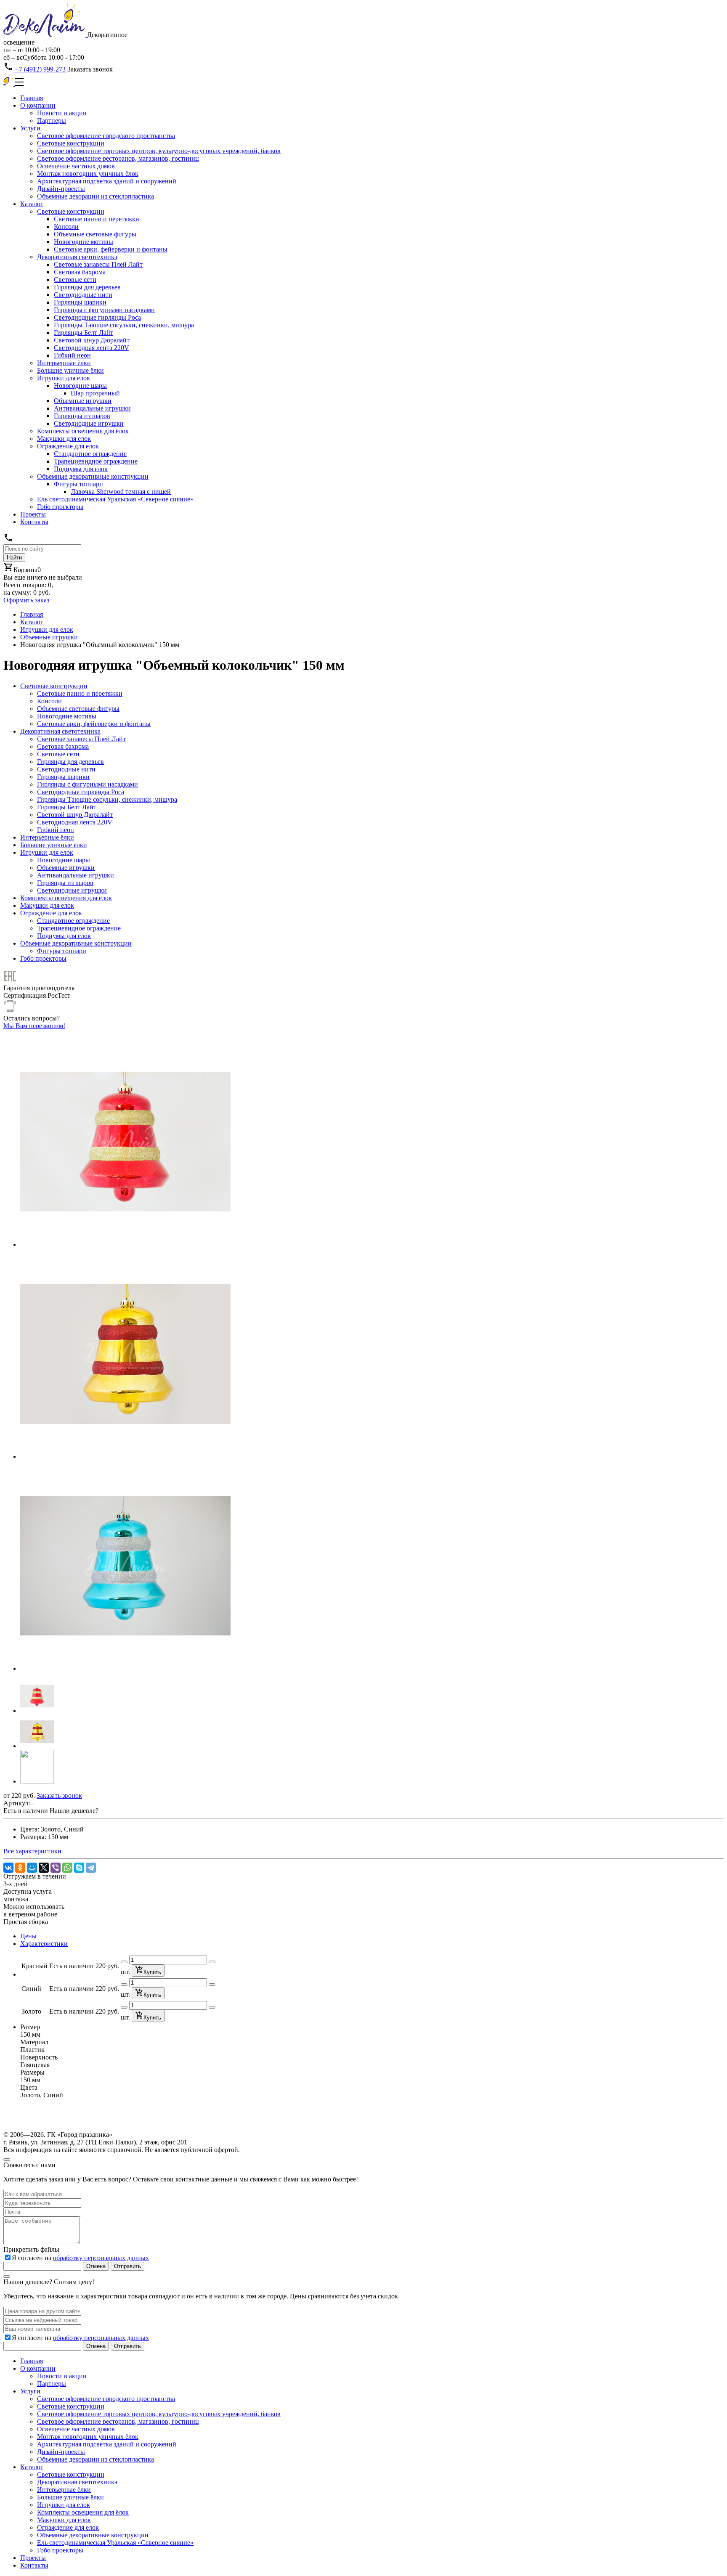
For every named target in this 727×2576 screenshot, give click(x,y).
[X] (44, 1868)
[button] (37, 1711)
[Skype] (79, 1868)
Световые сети (75, 280)
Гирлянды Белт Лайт (84, 333)
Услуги (30, 128)
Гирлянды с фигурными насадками (104, 310)
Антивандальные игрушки (92, 408)
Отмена (96, 2266)
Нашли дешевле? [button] (74, 1811)
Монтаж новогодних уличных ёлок (88, 174)
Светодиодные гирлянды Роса (97, 317)
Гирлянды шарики (80, 302)
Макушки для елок (64, 439)
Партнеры (52, 121)
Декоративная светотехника (77, 257)
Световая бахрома (80, 272)
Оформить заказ (26, 600)
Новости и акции (62, 113)
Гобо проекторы (60, 507)
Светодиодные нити (83, 295)
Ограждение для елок (68, 446)
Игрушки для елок (64, 378)
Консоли (66, 227)
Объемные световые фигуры (95, 234)
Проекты (33, 514)
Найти (14, 558)
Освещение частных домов (76, 166)
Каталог (32, 204)
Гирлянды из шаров (82, 416)
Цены (28, 1936)
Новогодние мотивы (84, 242)
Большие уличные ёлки (70, 370)
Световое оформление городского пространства (106, 136)
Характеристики (44, 1944)
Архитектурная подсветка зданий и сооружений (107, 181)
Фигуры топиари (78, 484)
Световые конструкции (71, 143)
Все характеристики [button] (32, 1851)
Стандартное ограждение (90, 454)
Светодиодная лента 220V (92, 348)
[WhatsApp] (67, 1868)
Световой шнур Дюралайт (92, 340)
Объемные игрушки (83, 401)
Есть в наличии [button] (26, 1811)
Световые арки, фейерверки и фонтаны (111, 249)
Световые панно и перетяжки (97, 219)
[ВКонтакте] (8, 1868)
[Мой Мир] (32, 1868)
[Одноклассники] (20, 1868)
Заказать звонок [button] (90, 69)
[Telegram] (91, 1868)
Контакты (34, 522)
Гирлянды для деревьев (87, 287)
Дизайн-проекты (61, 189)
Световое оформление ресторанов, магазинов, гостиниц (118, 158)
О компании (38, 105)
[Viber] (56, 1868)
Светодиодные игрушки (89, 423)
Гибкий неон (72, 355)
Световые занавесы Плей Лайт (98, 264)
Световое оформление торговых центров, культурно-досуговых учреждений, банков (159, 151)
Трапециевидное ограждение (96, 461)
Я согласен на (80, 2258)
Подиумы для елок (81, 469)
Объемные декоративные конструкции (93, 476)
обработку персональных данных (101, 2258)
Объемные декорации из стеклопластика (96, 196)
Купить (152, 1972)
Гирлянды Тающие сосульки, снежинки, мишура (124, 325)
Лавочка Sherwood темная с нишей (121, 492)
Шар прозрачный (95, 393)
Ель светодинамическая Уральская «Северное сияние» (115, 499)
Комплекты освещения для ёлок (83, 431)
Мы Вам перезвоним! (34, 1026)
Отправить (127, 2266)
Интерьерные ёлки (64, 363)
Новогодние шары (80, 386)
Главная (32, 98)
